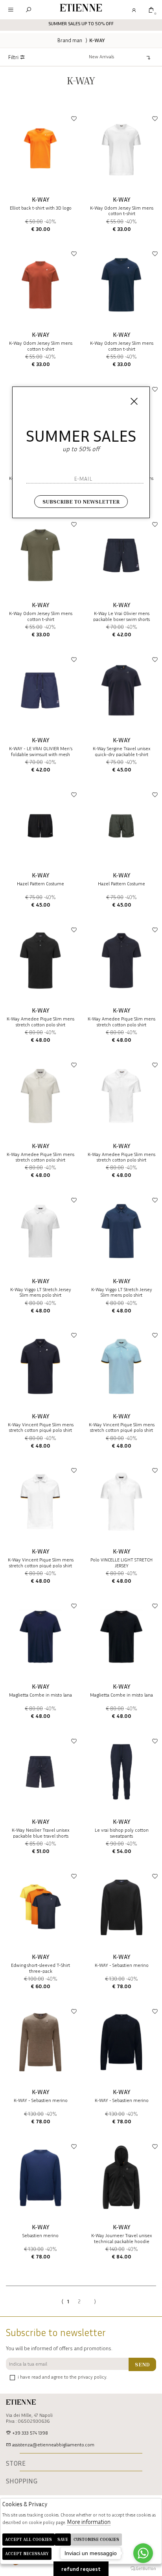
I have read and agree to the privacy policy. (62, 2377)
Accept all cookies (29, 2539)
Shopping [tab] (22, 2481)
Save (63, 2539)
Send (142, 2364)
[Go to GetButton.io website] (143, 2568)
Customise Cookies (96, 2539)
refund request (81, 2569)
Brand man (70, 40)
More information (89, 2522)
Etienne (81, 9)
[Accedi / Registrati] (133, 10)
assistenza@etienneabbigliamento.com (53, 2445)
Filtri (14, 57)
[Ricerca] (29, 10)
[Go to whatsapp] (143, 2553)
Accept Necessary (27, 2553)
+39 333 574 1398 (29, 2433)
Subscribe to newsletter (81, 501)
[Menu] (11, 10)
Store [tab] (16, 2463)
